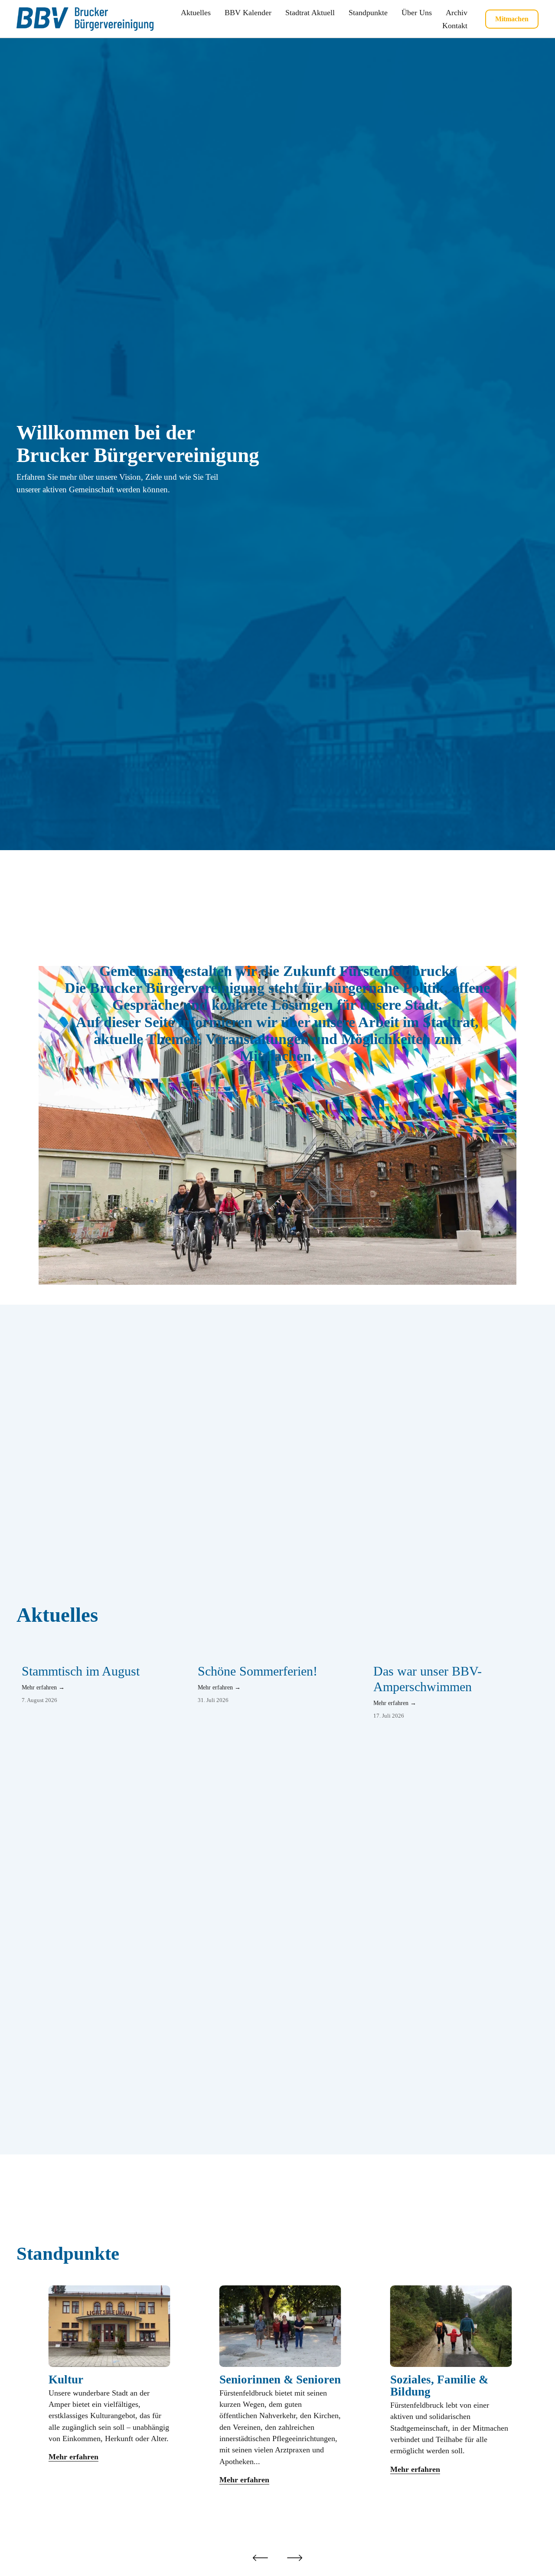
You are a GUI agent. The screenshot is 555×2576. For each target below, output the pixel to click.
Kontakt (455, 26)
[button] (524, 1640)
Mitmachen (512, 19)
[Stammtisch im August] (104, 1653)
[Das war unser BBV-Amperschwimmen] (456, 1653)
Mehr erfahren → (43, 1687)
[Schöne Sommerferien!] (280, 1653)
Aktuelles (196, 13)
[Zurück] (260, 2558)
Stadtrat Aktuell (310, 13)
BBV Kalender (248, 13)
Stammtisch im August (81, 1671)
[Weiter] (295, 2558)
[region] (277, 2398)
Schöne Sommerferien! (258, 1671)
